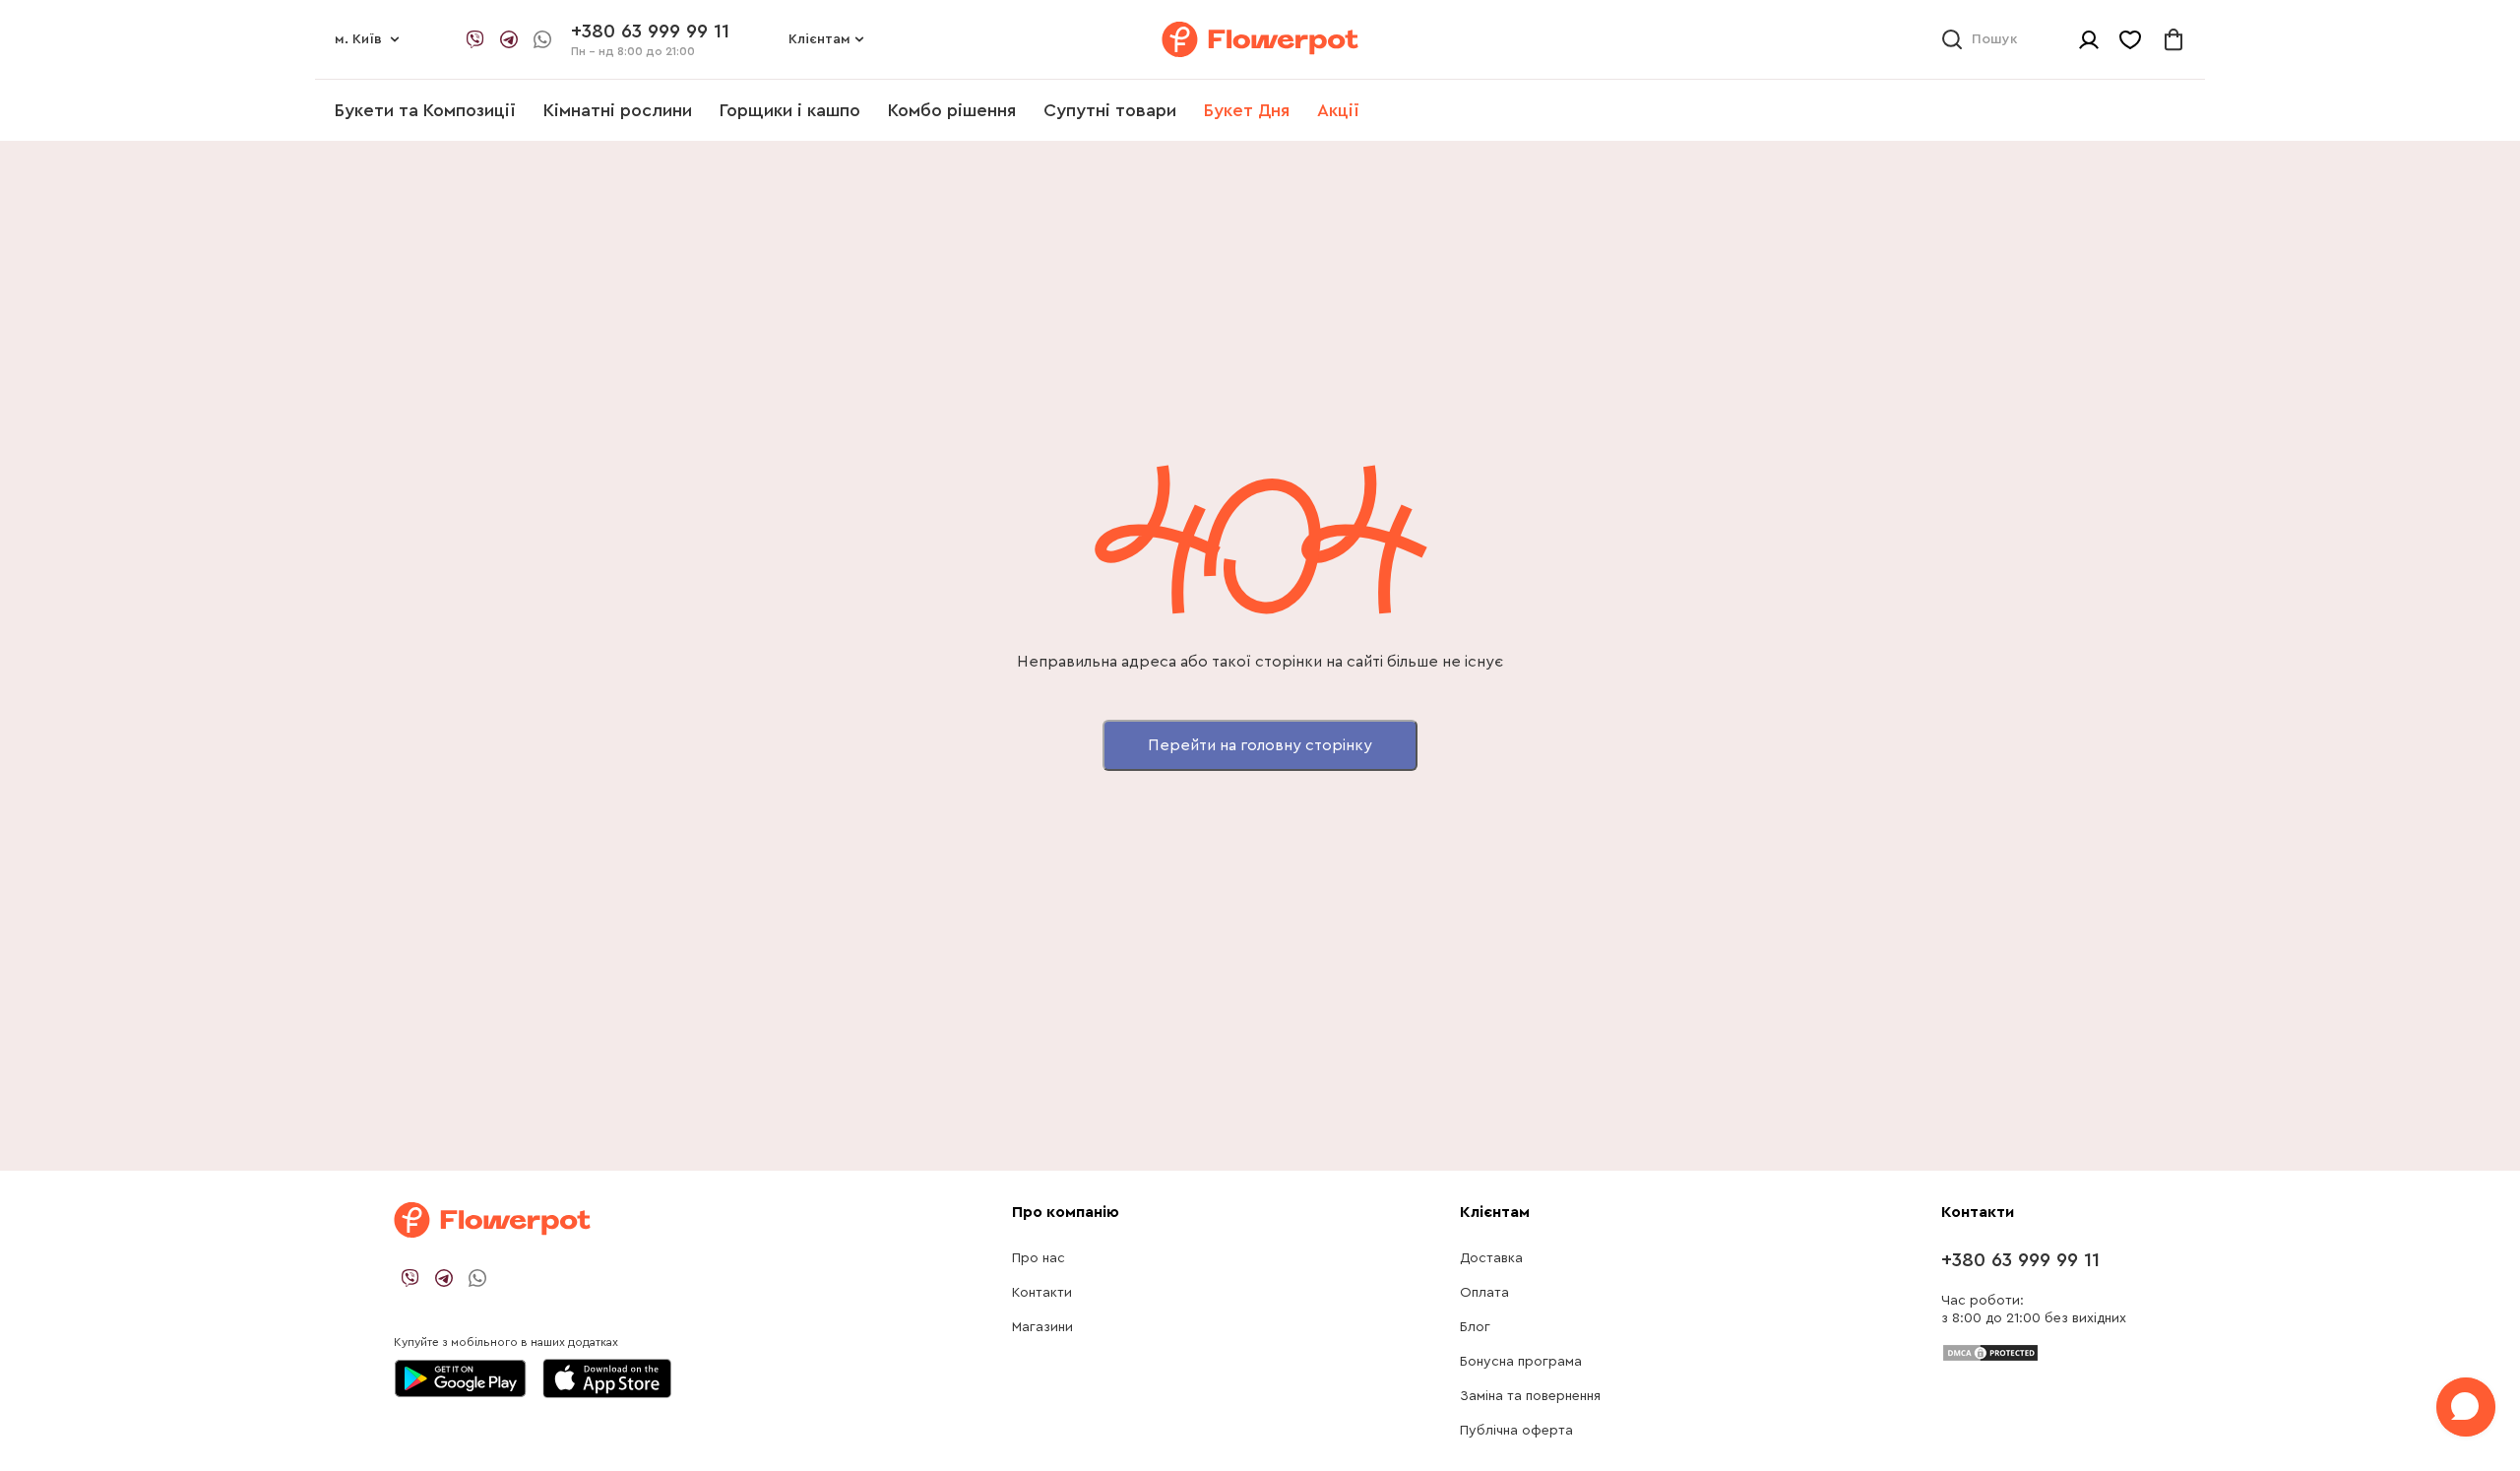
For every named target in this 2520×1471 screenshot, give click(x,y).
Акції (1338, 110)
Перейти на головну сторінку (1260, 745)
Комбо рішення (952, 110)
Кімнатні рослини (618, 110)
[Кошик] (2173, 39)
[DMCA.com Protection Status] (1990, 1352)
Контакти (1042, 1293)
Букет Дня (1247, 110)
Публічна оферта (1516, 1431)
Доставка (1491, 1258)
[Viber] (475, 39)
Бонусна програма (1521, 1362)
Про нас (1039, 1258)
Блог (1475, 1327)
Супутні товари (1110, 110)
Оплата (1484, 1293)
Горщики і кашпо (790, 110)
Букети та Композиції (425, 110)
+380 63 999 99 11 (2020, 1260)
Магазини (1042, 1327)
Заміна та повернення (1530, 1396)
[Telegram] (509, 39)
